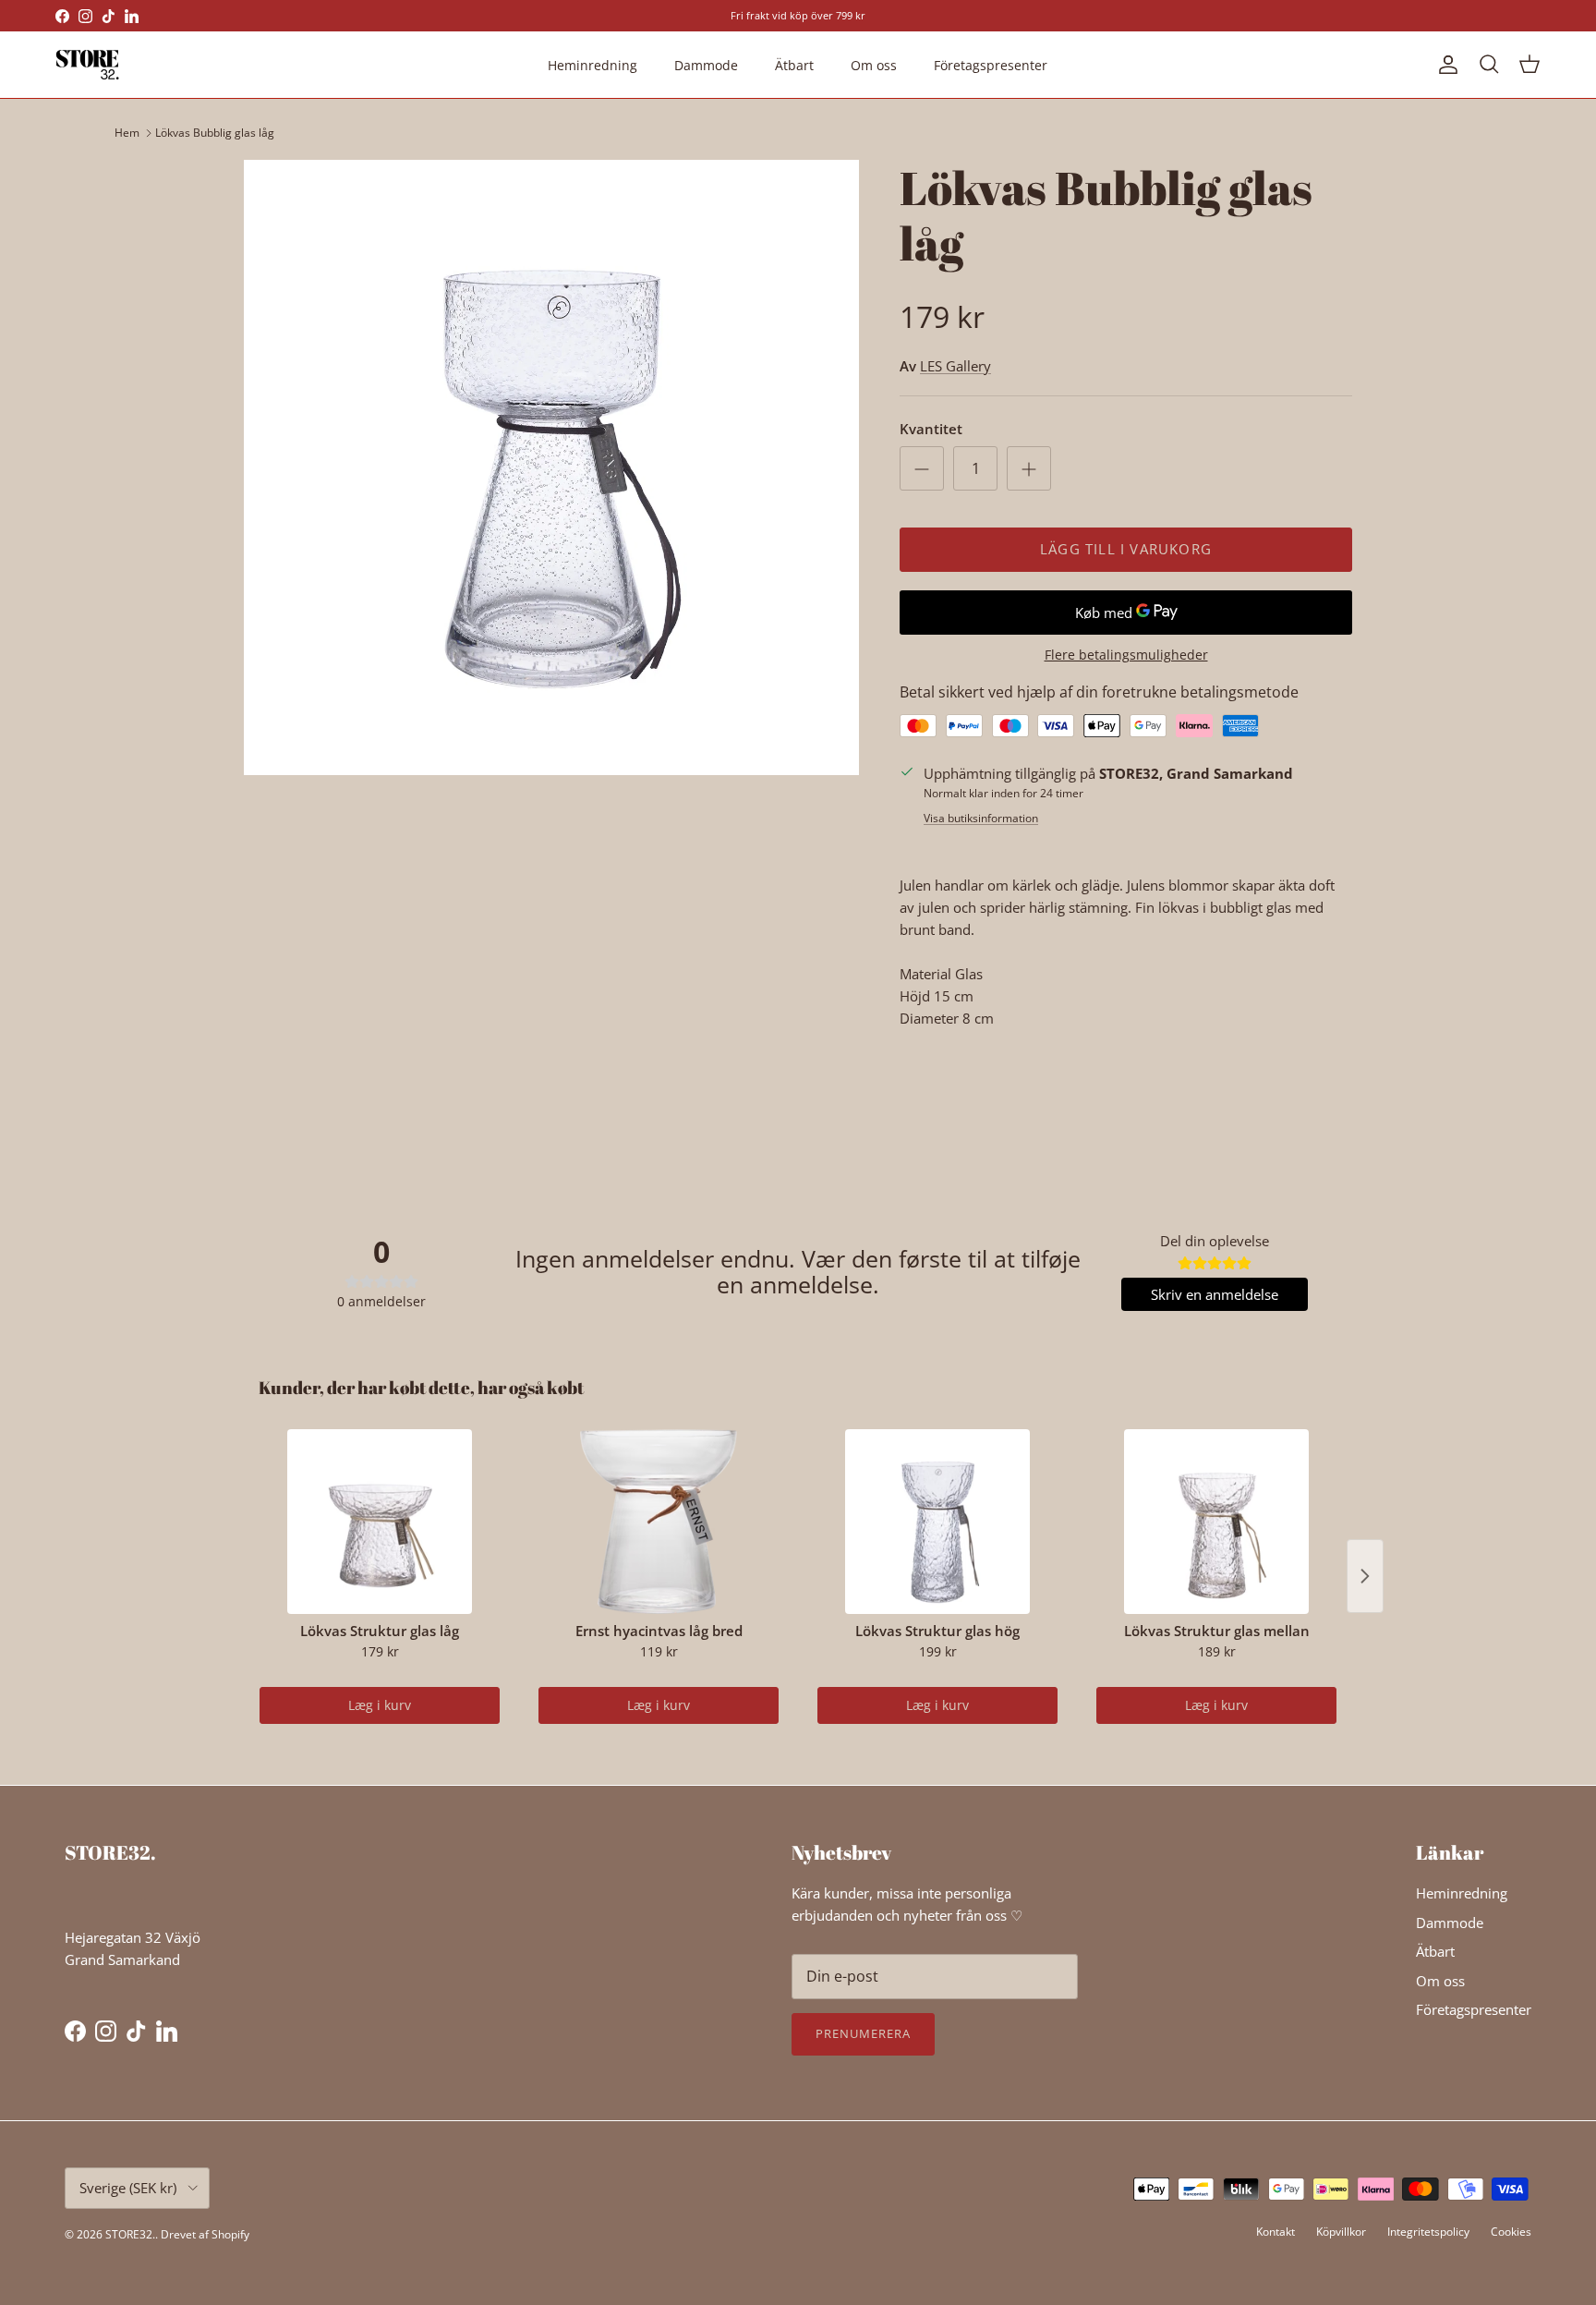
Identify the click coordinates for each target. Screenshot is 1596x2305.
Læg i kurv (380, 1705)
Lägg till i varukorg (1126, 549)
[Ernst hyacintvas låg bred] (659, 1522)
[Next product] (1365, 1576)
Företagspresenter (991, 65)
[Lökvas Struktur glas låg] (380, 1522)
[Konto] (1445, 65)
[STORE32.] (88, 65)
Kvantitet (931, 429)
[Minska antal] (922, 468)
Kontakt (1276, 2232)
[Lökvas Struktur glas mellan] (1216, 1522)
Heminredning (592, 65)
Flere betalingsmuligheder (1126, 655)
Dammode (706, 65)
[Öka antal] (1029, 468)
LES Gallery (955, 366)
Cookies (1511, 2232)
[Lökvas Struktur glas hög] (937, 1522)
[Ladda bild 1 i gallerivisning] (551, 467)
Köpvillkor (1341, 2232)
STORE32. (130, 2234)
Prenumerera (863, 2033)
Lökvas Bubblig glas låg (215, 133)
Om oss (874, 65)
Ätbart (794, 65)
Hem (127, 133)
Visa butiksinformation (981, 818)
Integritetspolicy (1428, 2232)
